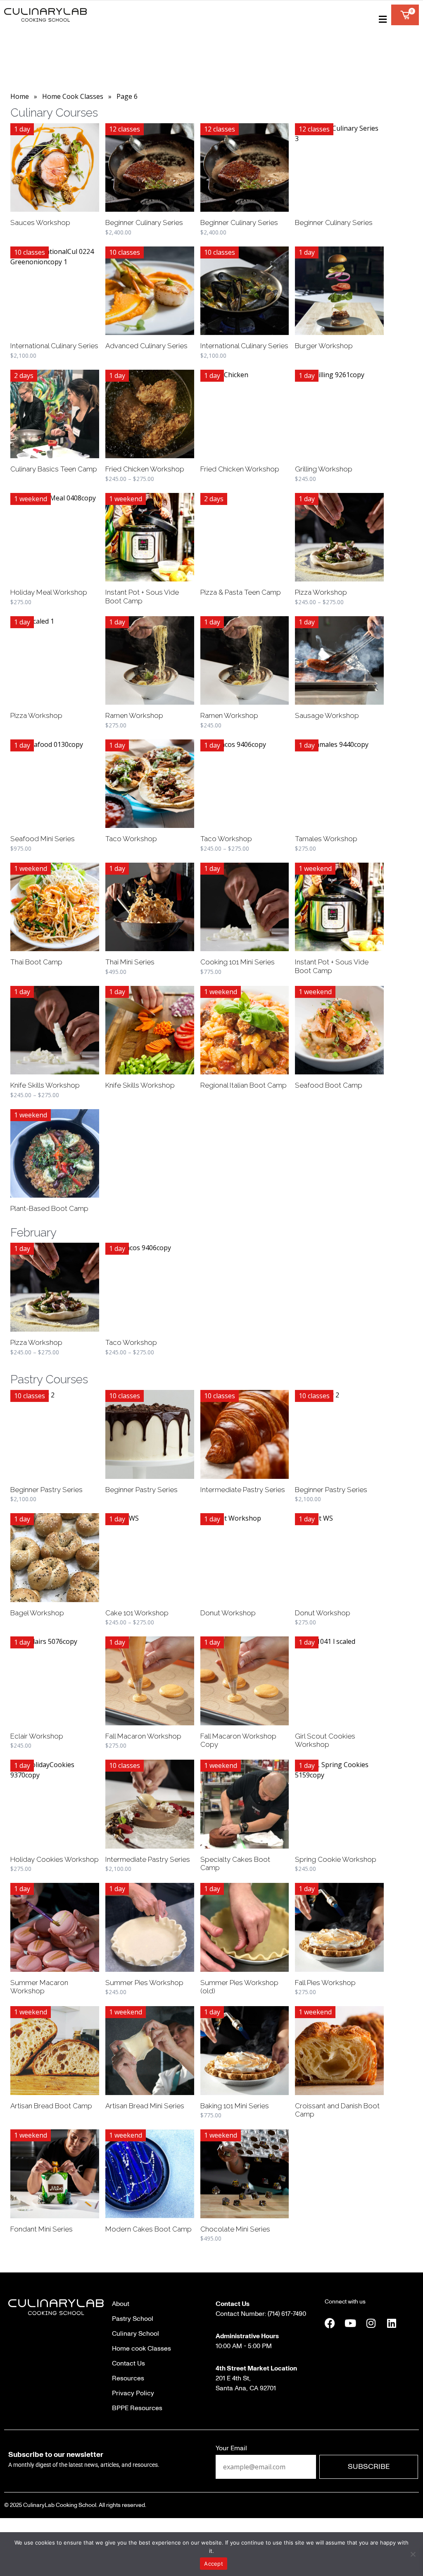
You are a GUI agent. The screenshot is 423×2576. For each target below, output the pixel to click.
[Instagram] (371, 2323)
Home (20, 96)
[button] (381, 19)
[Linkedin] (392, 2323)
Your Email (231, 2448)
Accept (214, 2564)
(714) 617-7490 (286, 2314)
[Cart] (405, 15)
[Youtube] (350, 2323)
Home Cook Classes (73, 96)
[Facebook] (330, 2323)
